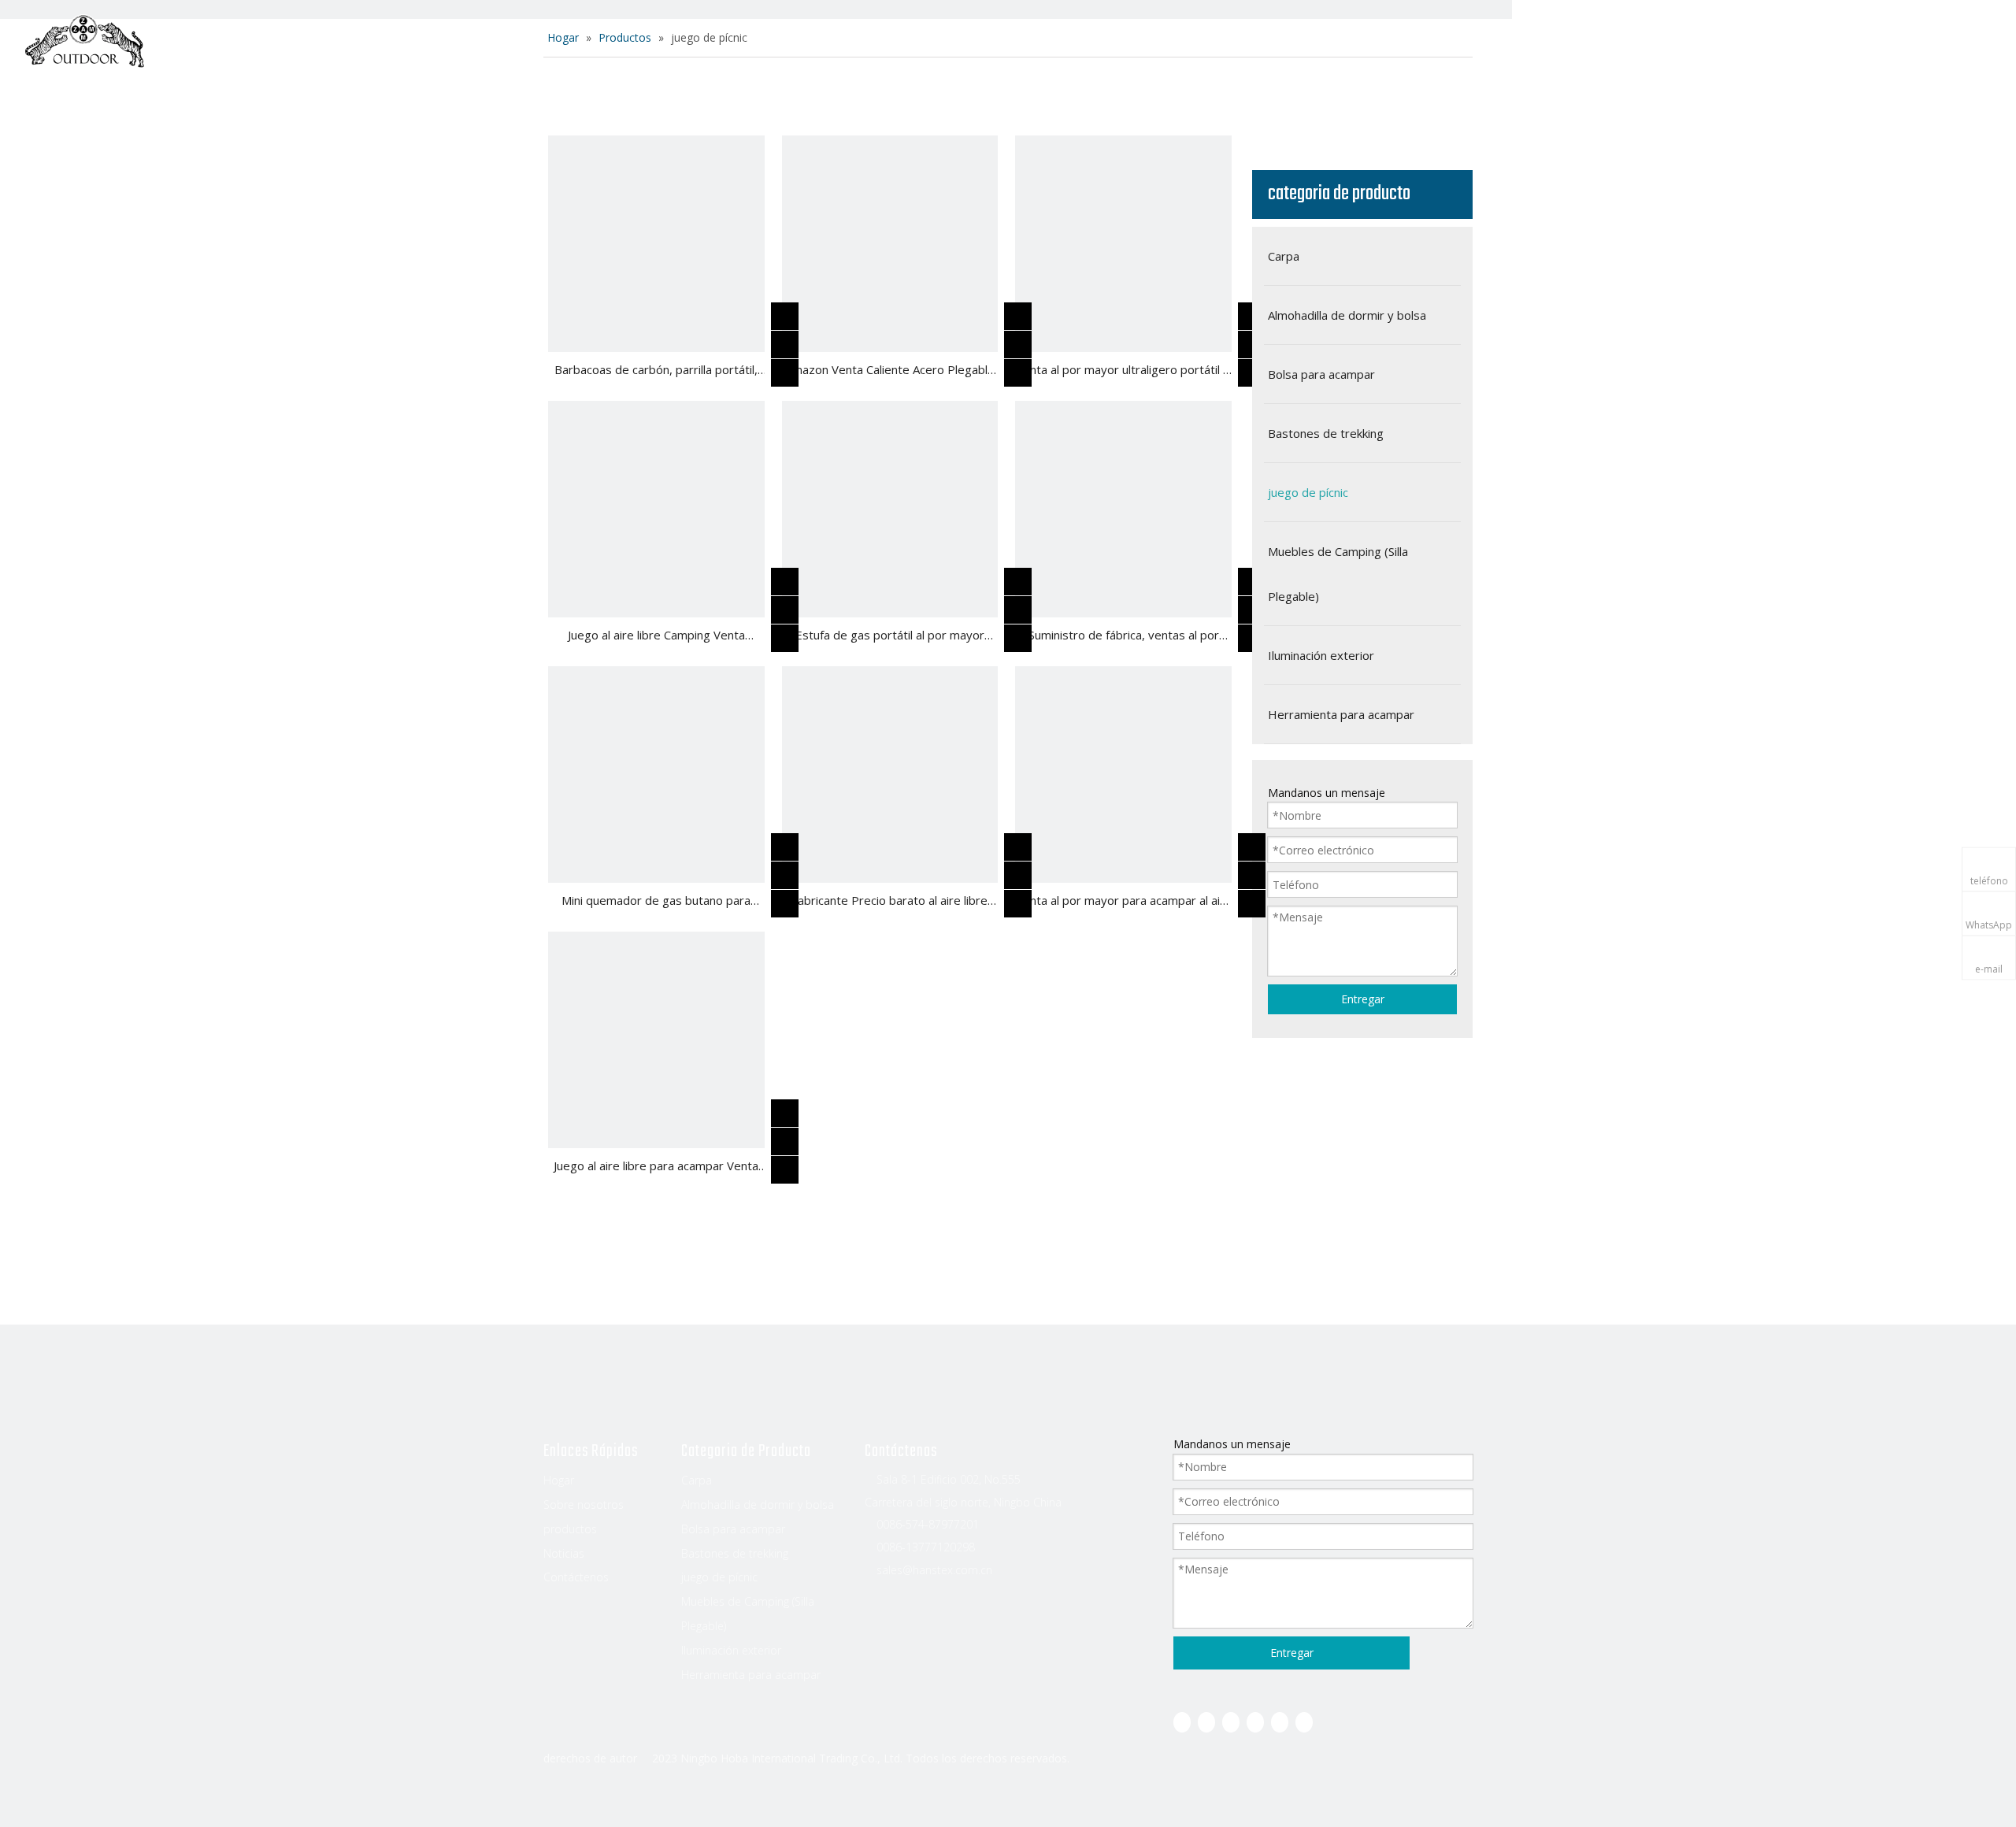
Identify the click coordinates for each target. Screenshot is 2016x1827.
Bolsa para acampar (733, 1529)
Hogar (784, 43)
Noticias (1108, 43)
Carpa (697, 1480)
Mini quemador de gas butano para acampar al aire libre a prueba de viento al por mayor (656, 902)
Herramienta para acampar (751, 1675)
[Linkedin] (1206, 1722)
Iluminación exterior (731, 1650)
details (797, 369)
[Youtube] (1255, 1722)
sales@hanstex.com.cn (934, 1570)
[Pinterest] (1304, 1722)
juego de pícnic (719, 1577)
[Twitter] (1231, 1722)
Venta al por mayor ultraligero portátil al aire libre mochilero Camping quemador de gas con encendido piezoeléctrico (1124, 371)
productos (570, 1529)
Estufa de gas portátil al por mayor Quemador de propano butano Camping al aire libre (889, 636)
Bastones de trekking (735, 1553)
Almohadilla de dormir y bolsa (758, 1505)
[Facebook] (1182, 1722)
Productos (1012, 43)
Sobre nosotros (890, 43)
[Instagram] (1280, 1722)
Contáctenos (1211, 43)
